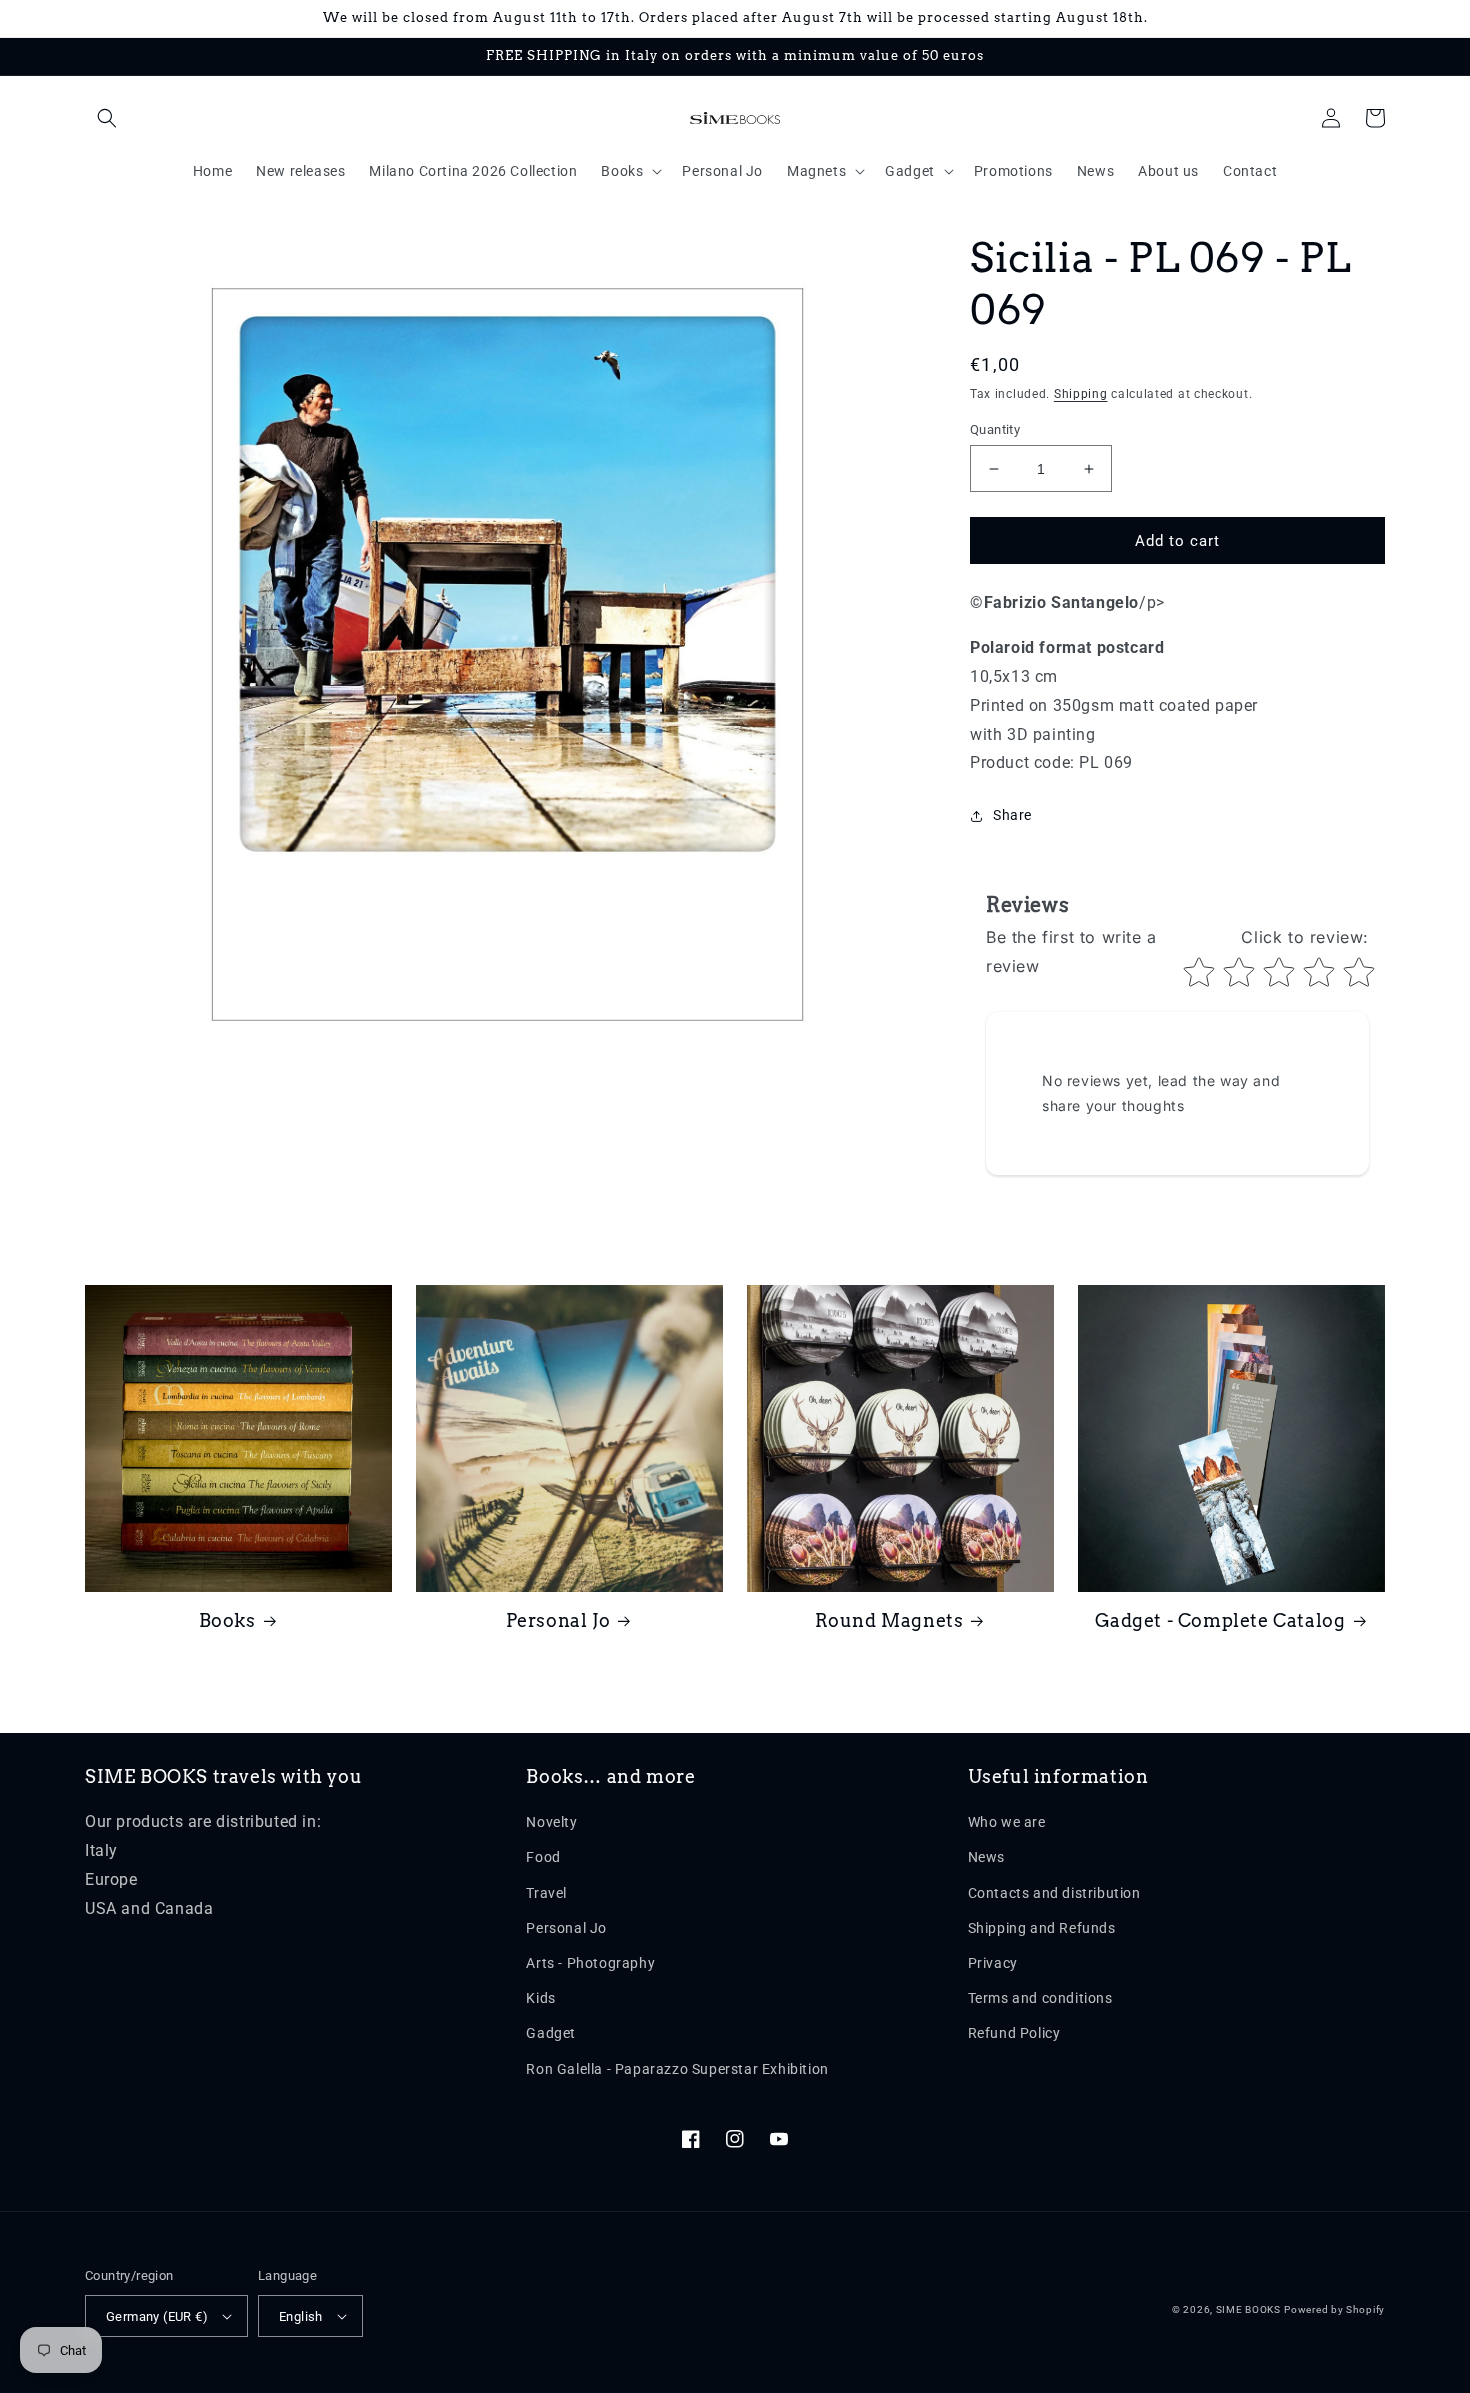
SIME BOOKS (1248, 2309)
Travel (546, 1893)
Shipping (1081, 394)
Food (543, 1857)
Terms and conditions (1040, 1998)
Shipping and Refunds (1042, 1928)
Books (227, 1620)
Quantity (995, 429)
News (986, 1857)
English (301, 2316)
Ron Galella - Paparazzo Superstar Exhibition (677, 2069)
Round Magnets (889, 1620)
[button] (107, 118)
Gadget (551, 2033)
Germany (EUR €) (157, 2316)
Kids (540, 1998)
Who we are (1007, 1822)
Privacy (993, 1963)
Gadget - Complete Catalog (1220, 1620)
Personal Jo (558, 1620)
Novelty (551, 1822)
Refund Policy (1014, 2033)
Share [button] (1012, 815)
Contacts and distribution (1054, 1893)
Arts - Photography (590, 1963)
